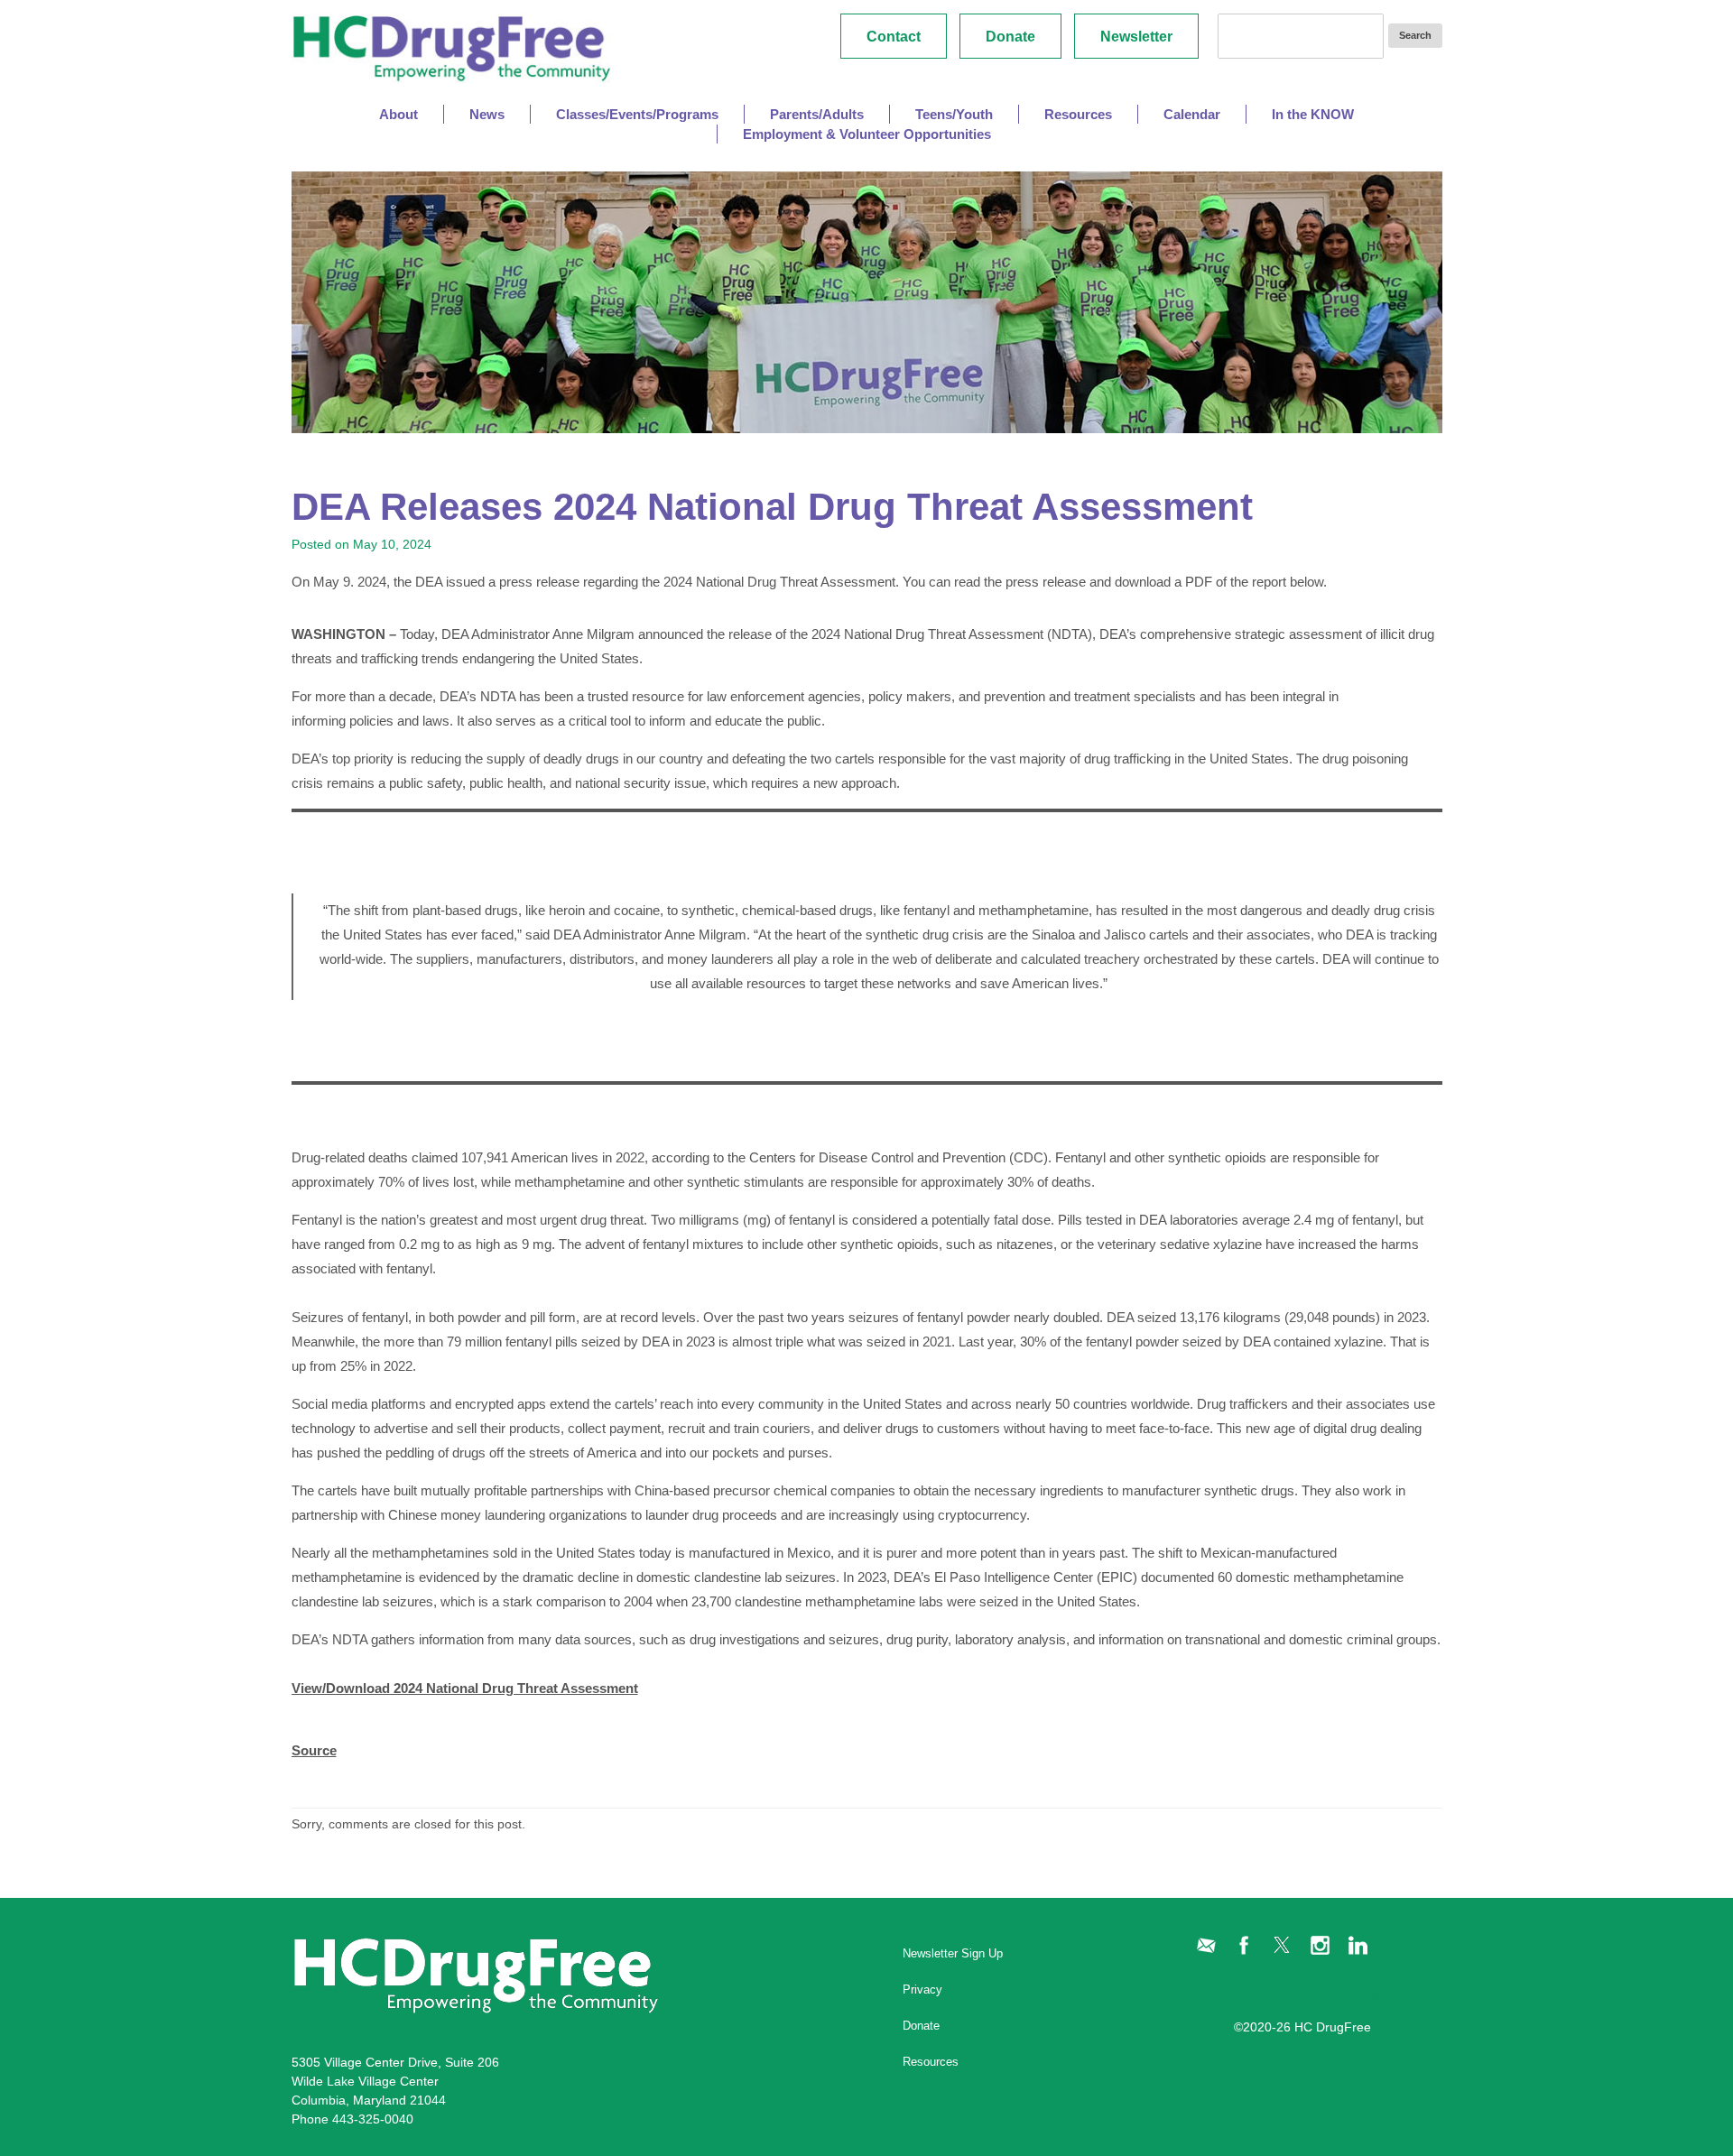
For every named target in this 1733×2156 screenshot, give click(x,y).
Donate (1010, 37)
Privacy (922, 1989)
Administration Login (1326, 1996)
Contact (894, 37)
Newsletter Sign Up (953, 1953)
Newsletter (1136, 37)
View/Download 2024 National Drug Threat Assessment (465, 1688)
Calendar (1192, 114)
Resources (931, 2062)
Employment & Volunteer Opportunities (867, 134)
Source (314, 1750)
